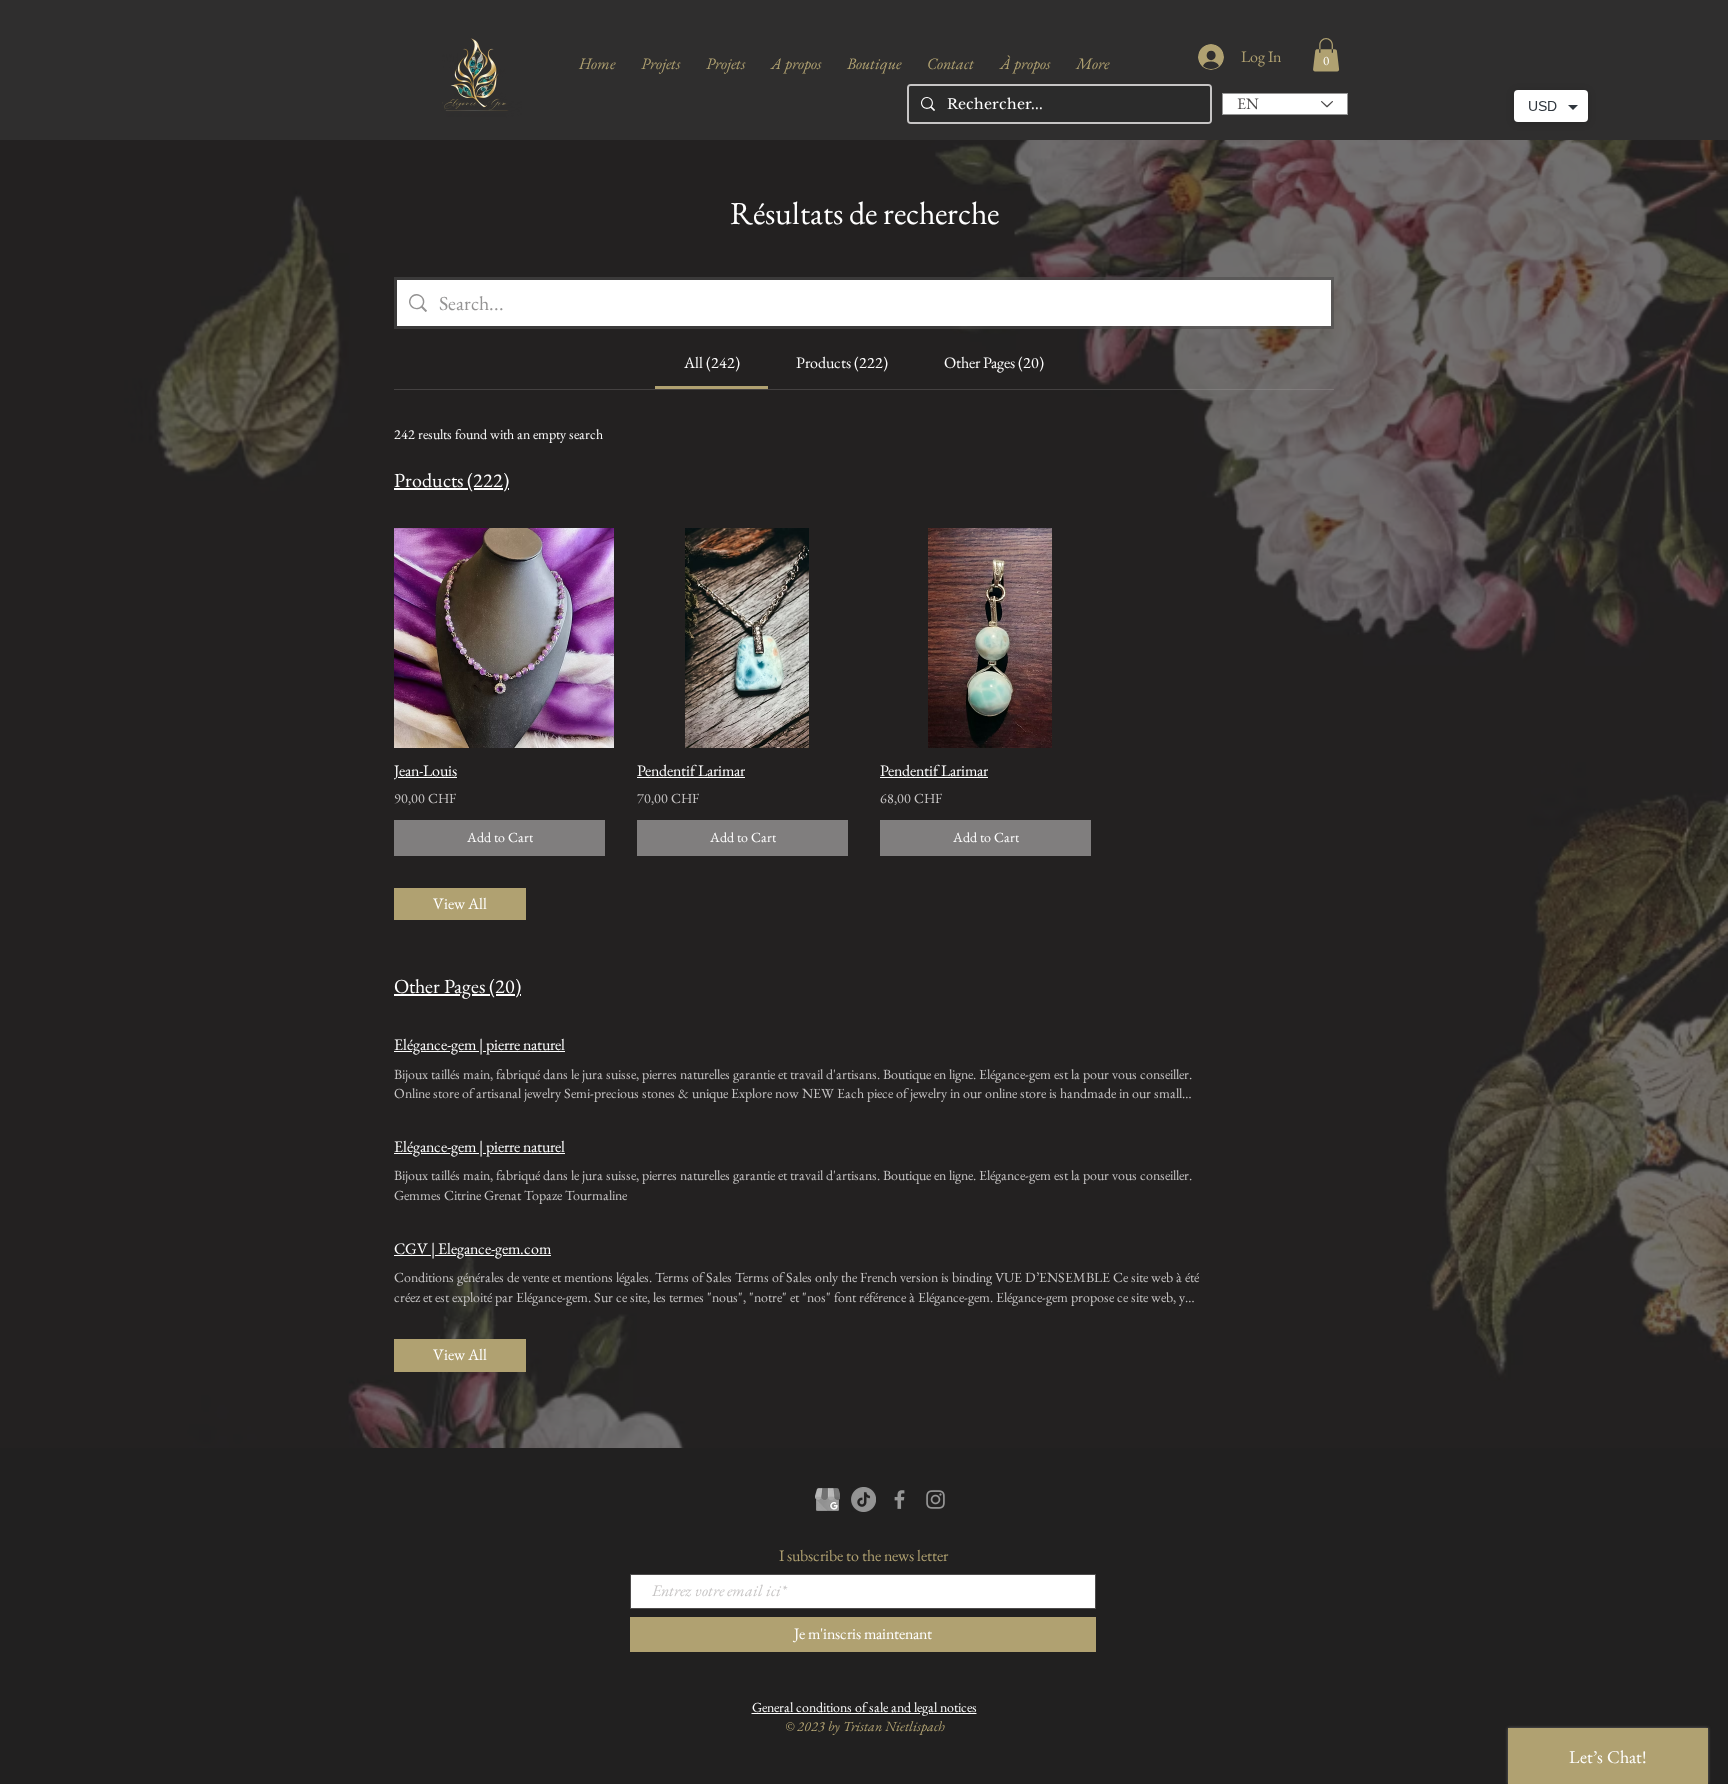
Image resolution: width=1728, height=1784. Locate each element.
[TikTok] (863, 1499)
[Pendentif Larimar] (742, 638)
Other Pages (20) (457, 986)
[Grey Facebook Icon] (899, 1499)
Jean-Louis (425, 770)
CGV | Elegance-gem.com (472, 1248)
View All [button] (460, 903)
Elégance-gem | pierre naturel (479, 1044)
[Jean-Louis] (499, 638)
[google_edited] (827, 1499)
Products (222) (451, 480)
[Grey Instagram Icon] (935, 1499)
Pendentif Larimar (691, 770)
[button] (1326, 54)
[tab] (711, 363)
